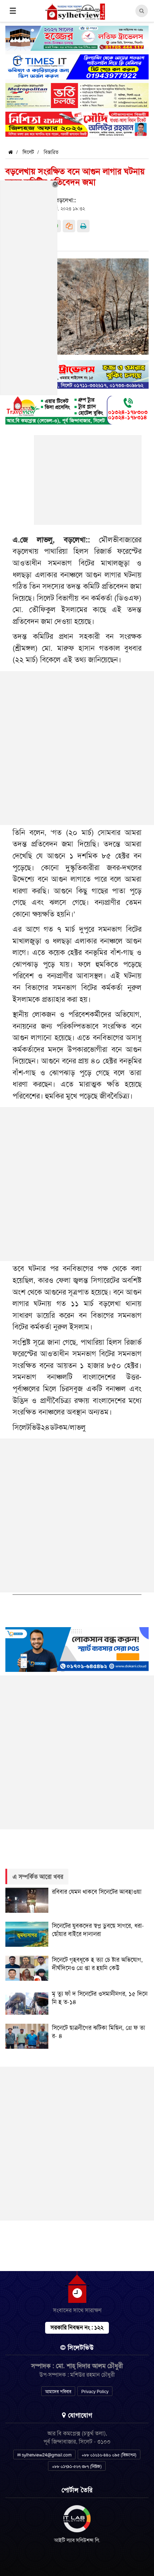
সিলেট (28, 152)
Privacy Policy (95, 2392)
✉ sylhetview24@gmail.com (44, 2455)
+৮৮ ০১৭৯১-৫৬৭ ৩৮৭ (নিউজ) (77, 2466)
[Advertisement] (88, 484)
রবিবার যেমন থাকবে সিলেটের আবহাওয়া (97, 1892)
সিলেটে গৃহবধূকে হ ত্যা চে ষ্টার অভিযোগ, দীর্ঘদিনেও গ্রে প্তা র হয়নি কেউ (97, 1964)
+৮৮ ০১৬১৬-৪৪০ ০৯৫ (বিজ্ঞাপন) (109, 2455)
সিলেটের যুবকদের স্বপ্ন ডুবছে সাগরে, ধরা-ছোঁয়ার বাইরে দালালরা (98, 1930)
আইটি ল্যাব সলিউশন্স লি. (77, 2540)
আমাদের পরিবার (58, 2392)
